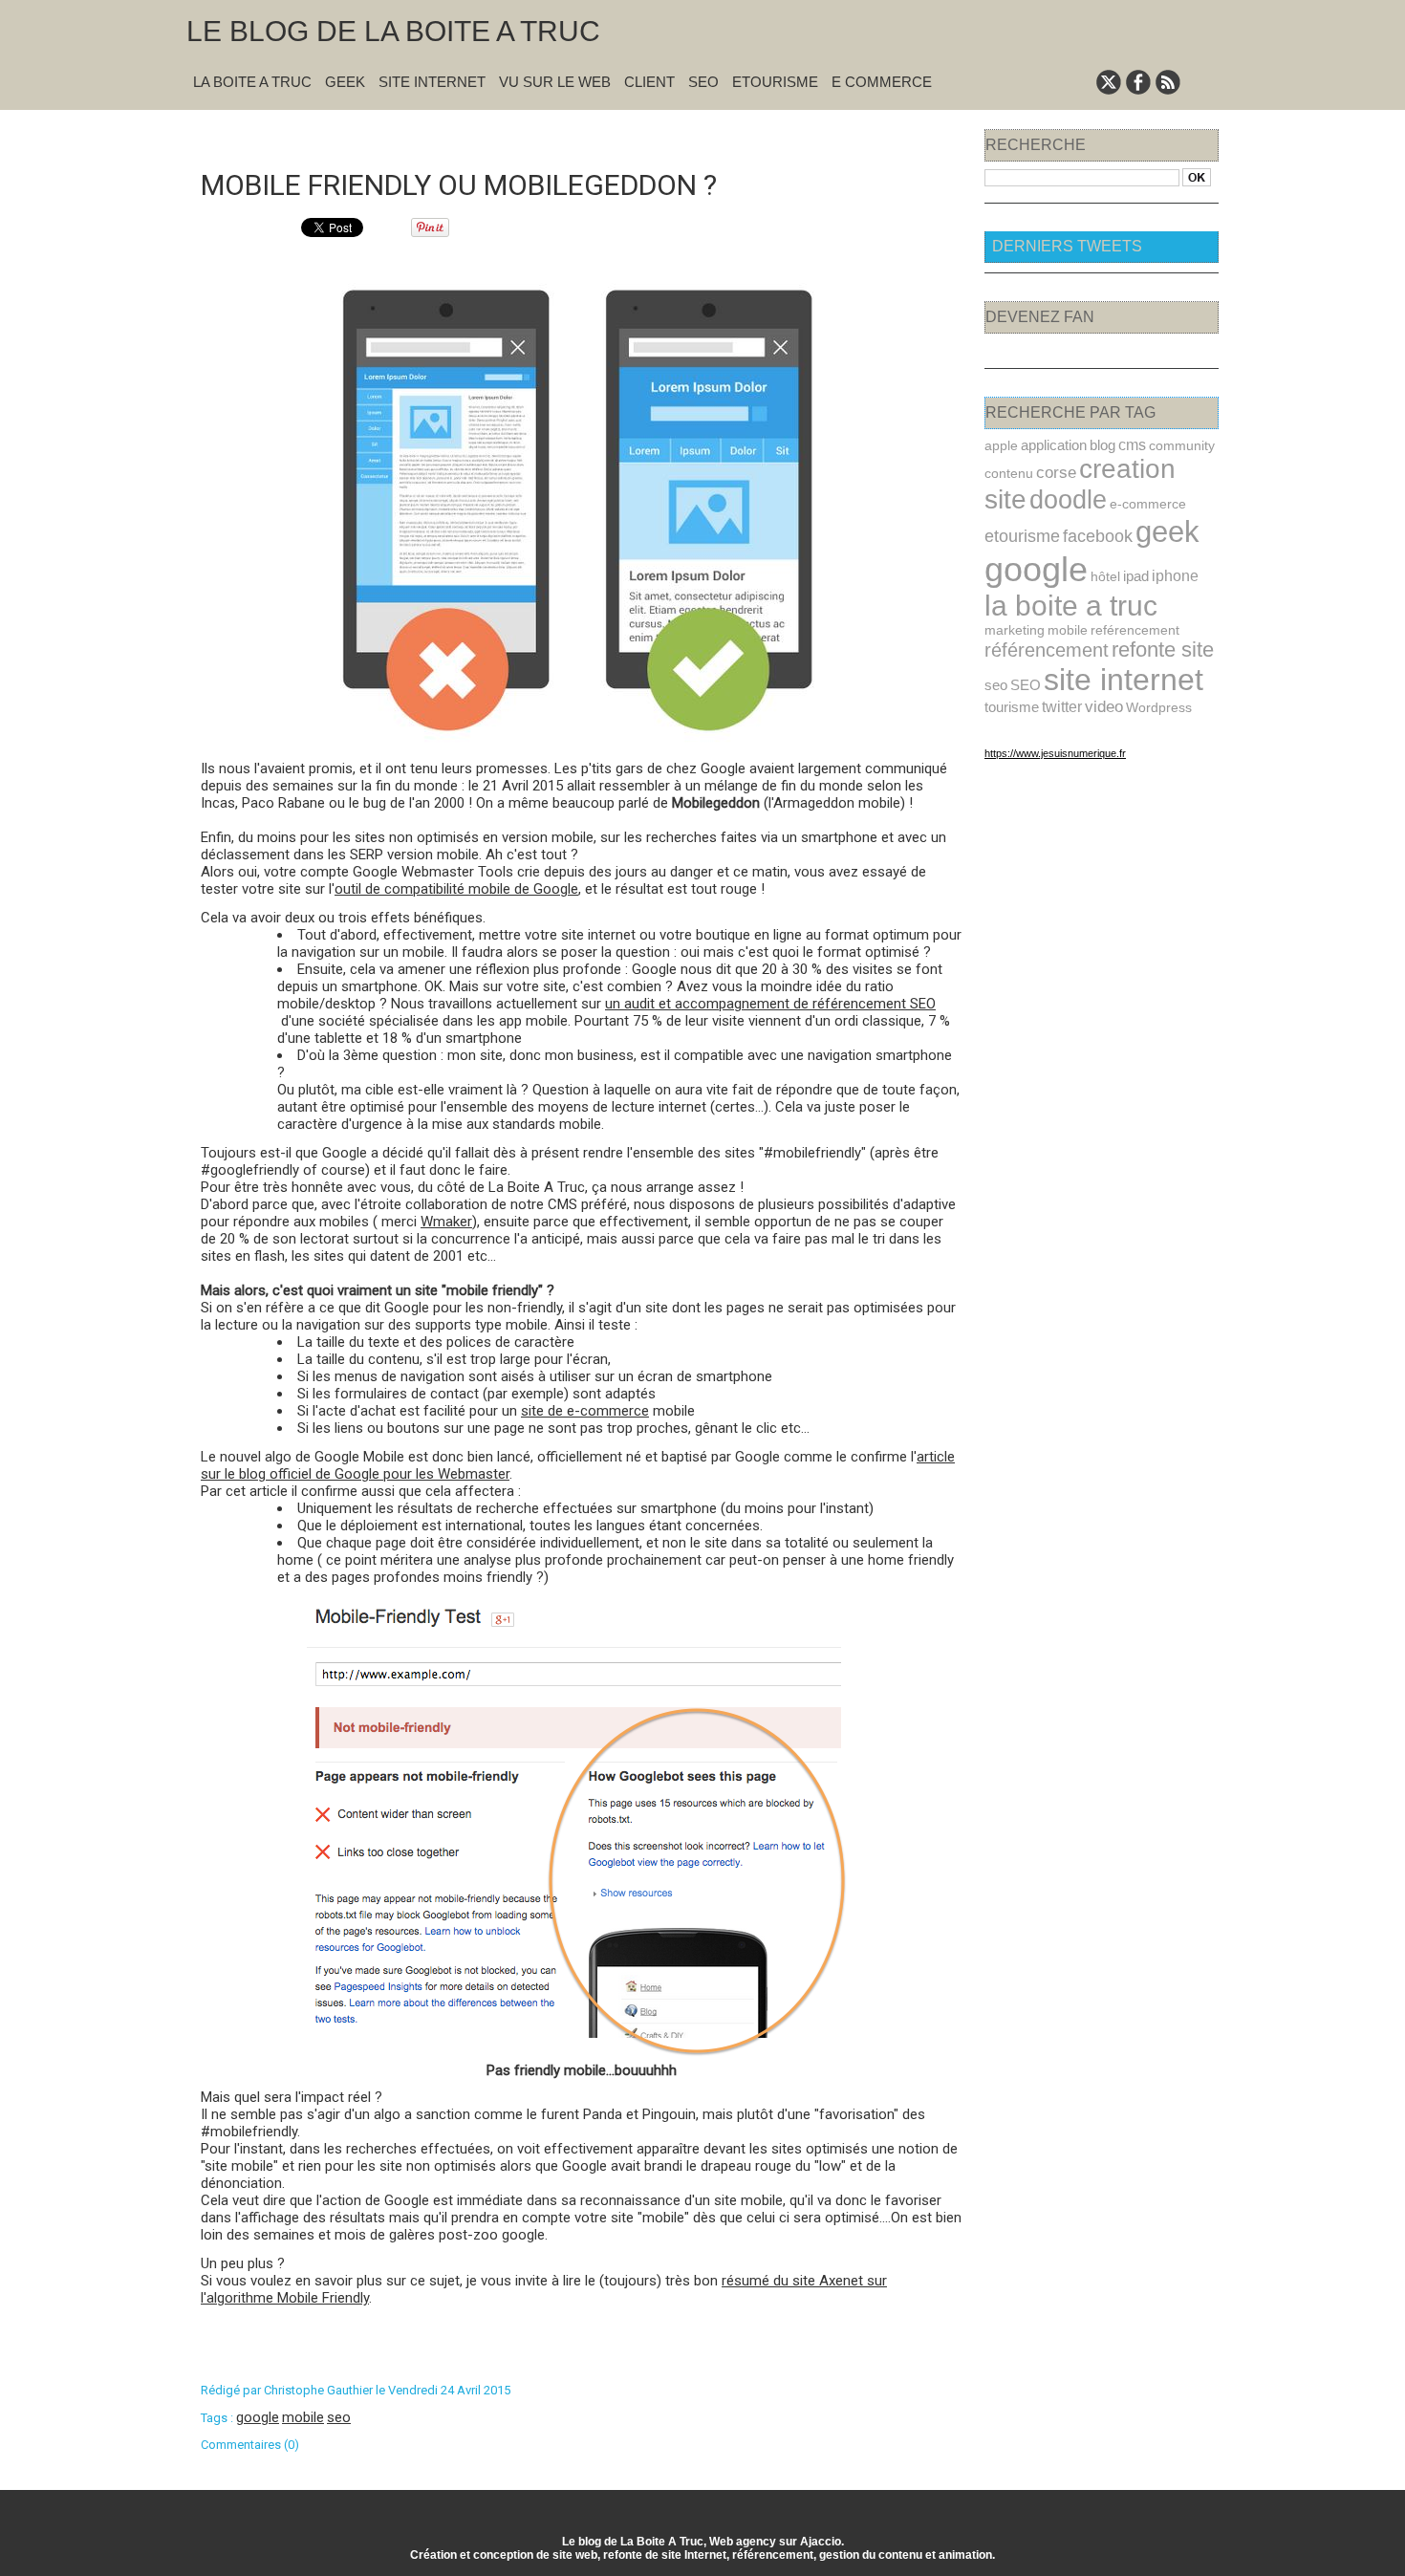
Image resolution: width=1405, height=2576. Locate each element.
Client (649, 82)
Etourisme (775, 82)
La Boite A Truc (252, 82)
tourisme (1012, 707)
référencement (1047, 650)
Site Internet (432, 82)
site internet (1124, 680)
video (1104, 707)
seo (339, 2417)
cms (1132, 444)
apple (1001, 445)
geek (1167, 532)
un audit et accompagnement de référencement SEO (770, 1004)
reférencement (1135, 630)
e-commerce (1148, 504)
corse (1056, 472)
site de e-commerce (585, 1411)
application (1054, 445)
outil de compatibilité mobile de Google (456, 889)
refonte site (1163, 649)
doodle (1068, 499)
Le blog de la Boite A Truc (393, 31)
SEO (703, 82)
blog (1102, 445)
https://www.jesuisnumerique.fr (1055, 753)
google (258, 2417)
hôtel (1105, 576)
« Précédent (533, 135)
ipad (1136, 576)
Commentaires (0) (250, 2445)
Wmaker (446, 1222)
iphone (1175, 576)
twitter (1062, 706)
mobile (303, 2417)
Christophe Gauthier (318, 2390)
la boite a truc (1071, 606)
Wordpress (1159, 707)
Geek (345, 82)
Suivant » (642, 135)
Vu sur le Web (555, 82)
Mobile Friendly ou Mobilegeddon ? (459, 185)
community (1182, 445)
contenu (1009, 473)
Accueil (592, 135)
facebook (1098, 536)
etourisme (1022, 536)
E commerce (882, 82)
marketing (1015, 630)
